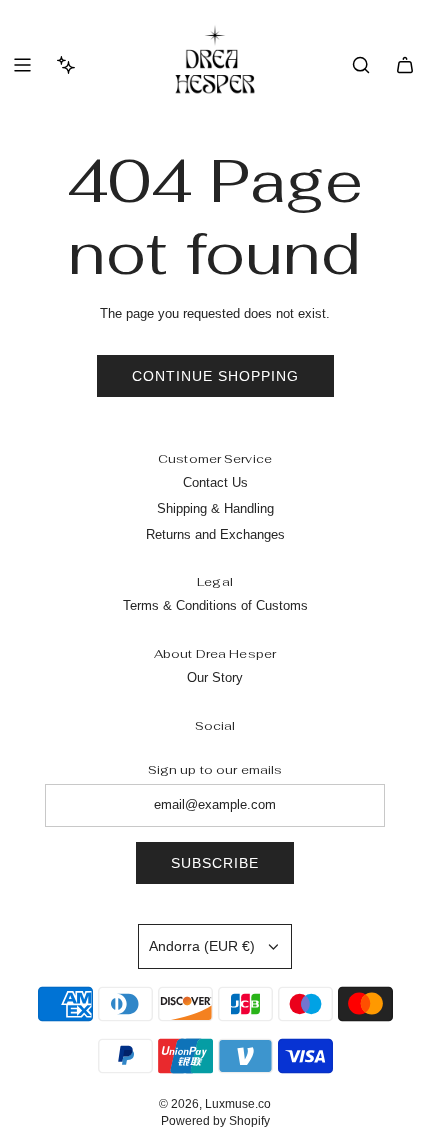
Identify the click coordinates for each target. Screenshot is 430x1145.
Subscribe (215, 863)
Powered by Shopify (215, 1121)
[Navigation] (22, 65)
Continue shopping (215, 376)
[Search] (361, 65)
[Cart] (405, 65)
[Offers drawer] (66, 65)
